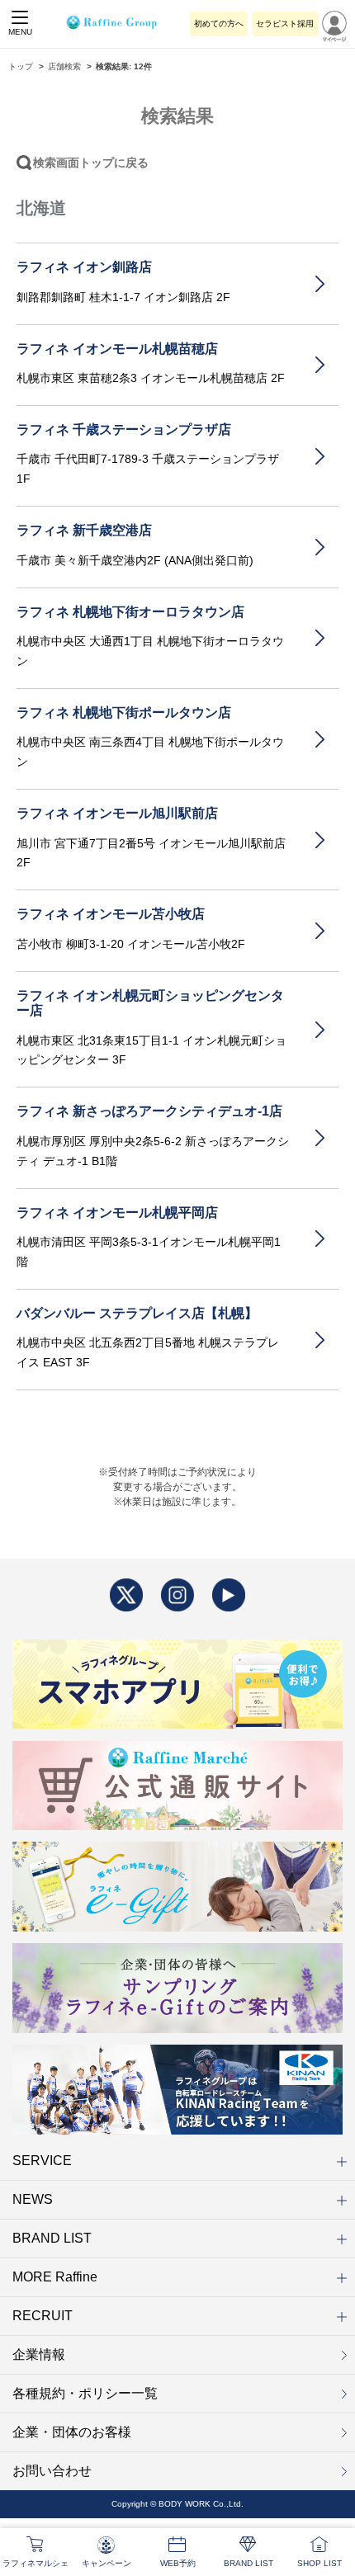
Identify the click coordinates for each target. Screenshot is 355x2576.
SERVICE (42, 2161)
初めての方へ (219, 24)
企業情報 (39, 2354)
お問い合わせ (52, 2471)
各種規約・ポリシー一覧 (85, 2393)
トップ (21, 66)
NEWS (33, 2199)
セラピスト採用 (285, 24)
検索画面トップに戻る (91, 163)
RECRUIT (43, 2316)
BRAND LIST (52, 2238)
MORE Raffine (55, 2277)
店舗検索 (64, 66)
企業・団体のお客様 (72, 2432)
